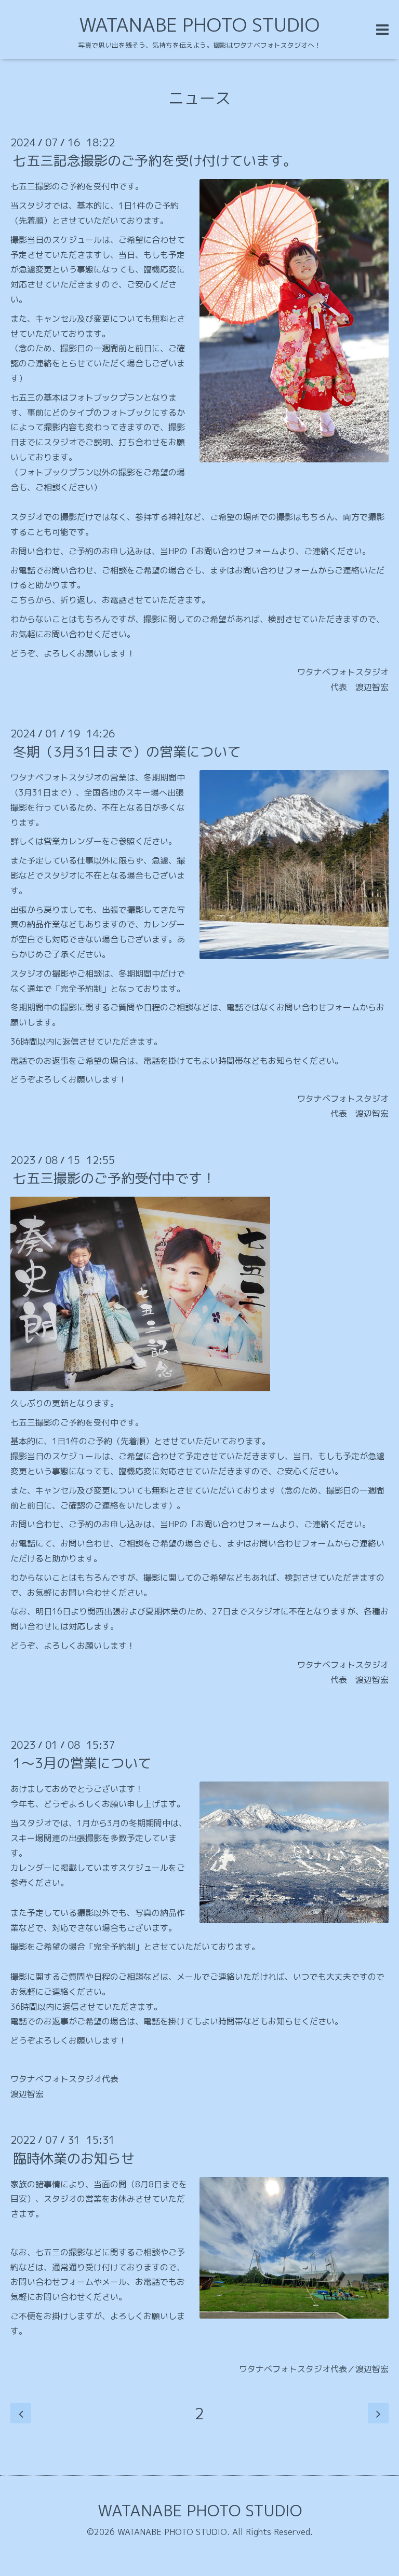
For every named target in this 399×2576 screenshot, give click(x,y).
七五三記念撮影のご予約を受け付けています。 (155, 160)
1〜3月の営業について (82, 1763)
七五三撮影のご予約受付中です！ (114, 1178)
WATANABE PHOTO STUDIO (199, 25)
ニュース (199, 98)
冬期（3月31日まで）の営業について (127, 751)
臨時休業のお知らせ (74, 2158)
